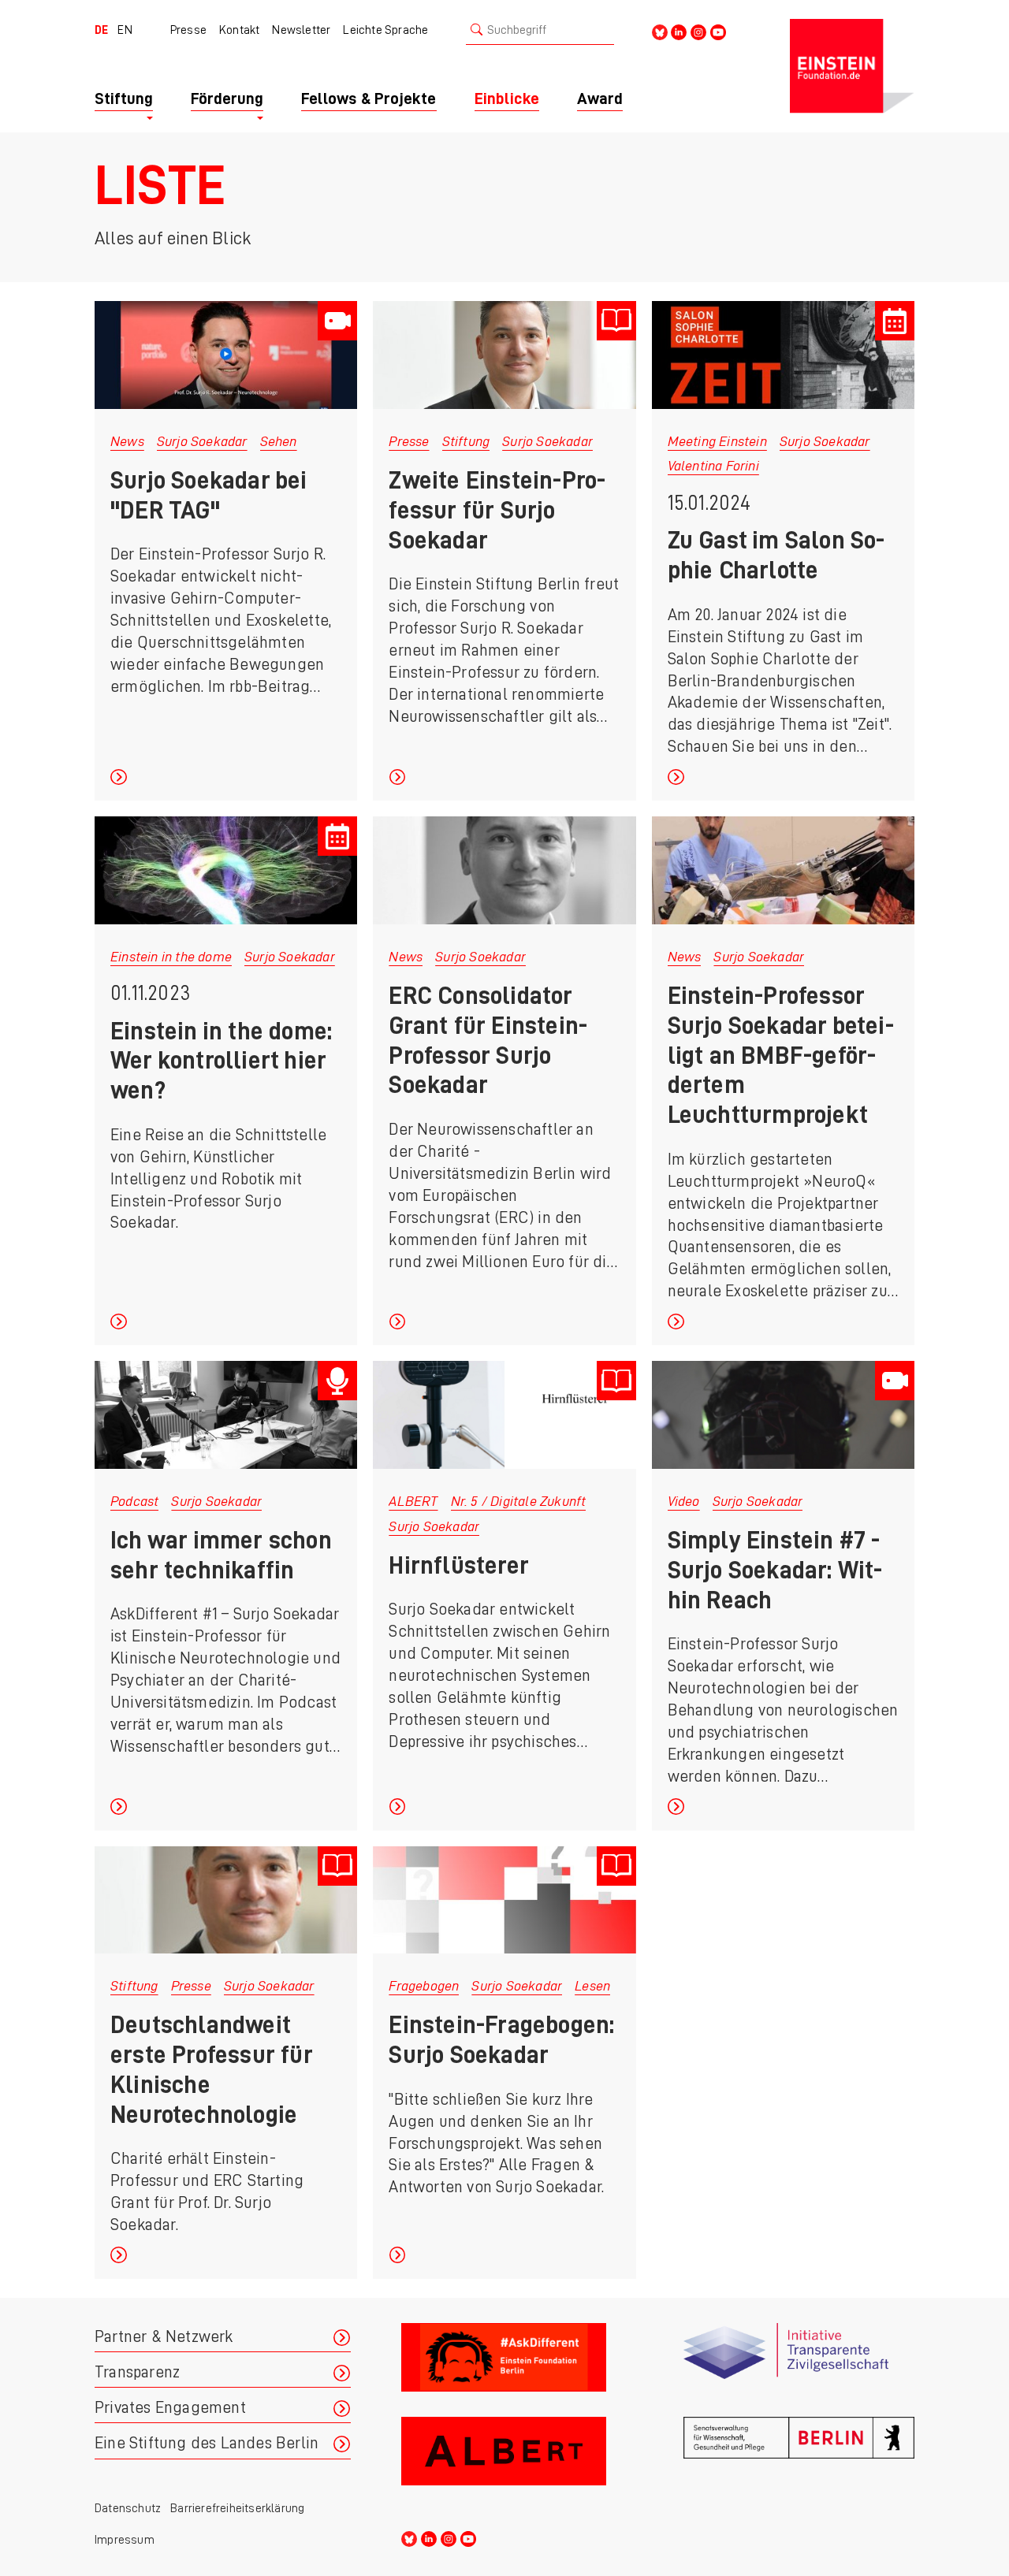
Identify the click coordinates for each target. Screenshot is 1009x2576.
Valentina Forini (713, 466)
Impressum (125, 2540)
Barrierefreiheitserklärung (237, 2508)
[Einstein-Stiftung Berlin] (852, 66)
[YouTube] (718, 31)
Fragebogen (424, 1986)
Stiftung (466, 441)
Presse (188, 30)
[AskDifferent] (517, 2364)
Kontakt (239, 30)
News (127, 441)
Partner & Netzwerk (164, 2337)
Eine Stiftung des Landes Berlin (207, 2443)
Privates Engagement (170, 2408)
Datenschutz (128, 2508)
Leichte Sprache (385, 30)
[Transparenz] (799, 2364)
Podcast (134, 1501)
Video (684, 1501)
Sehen (279, 441)
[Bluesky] (660, 31)
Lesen (592, 1986)
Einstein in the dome (171, 957)
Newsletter (301, 30)
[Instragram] (698, 31)
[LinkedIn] (679, 31)
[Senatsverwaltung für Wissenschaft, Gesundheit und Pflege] (799, 2457)
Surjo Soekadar (202, 441)
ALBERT (413, 1501)
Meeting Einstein (717, 441)
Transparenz (137, 2372)
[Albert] (517, 2457)
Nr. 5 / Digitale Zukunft (519, 1501)
